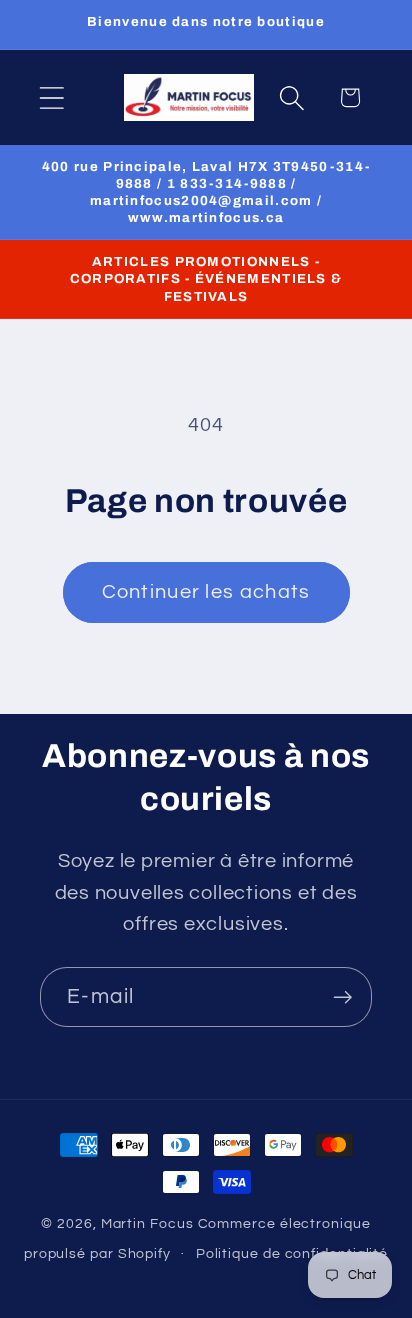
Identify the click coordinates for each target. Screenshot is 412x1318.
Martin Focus (147, 1223)
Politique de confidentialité (292, 1253)
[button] (51, 97)
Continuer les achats (206, 592)
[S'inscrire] (342, 997)
